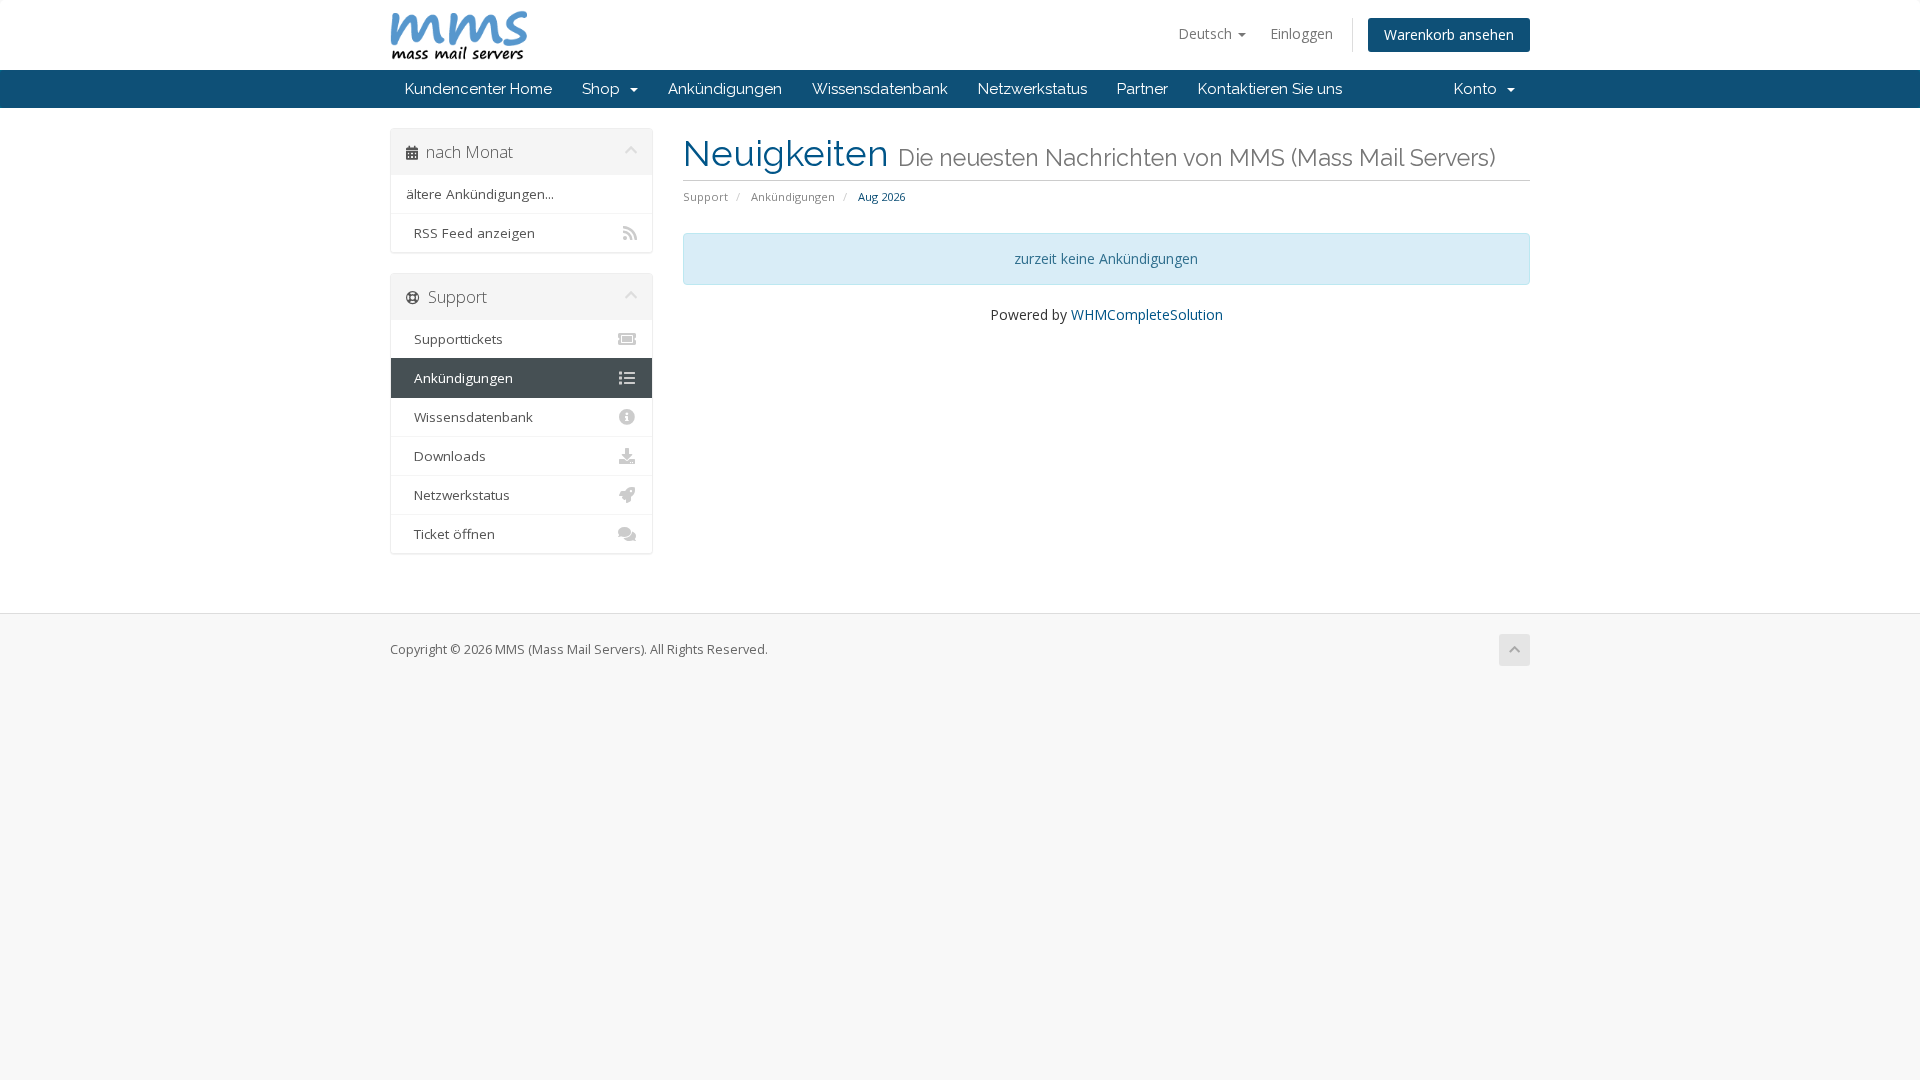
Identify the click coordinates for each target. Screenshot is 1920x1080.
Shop (605, 89)
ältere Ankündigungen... (480, 194)
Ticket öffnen (450, 534)
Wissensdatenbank (880, 89)
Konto (1479, 89)
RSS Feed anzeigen (470, 233)
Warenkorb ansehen (1449, 34)
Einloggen (1301, 33)
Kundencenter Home (478, 89)
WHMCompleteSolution (1147, 314)
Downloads (446, 456)
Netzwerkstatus (1032, 89)
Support (705, 196)
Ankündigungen (725, 89)
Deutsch (1207, 33)
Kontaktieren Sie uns (1270, 89)
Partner (1142, 89)
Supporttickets (454, 339)
